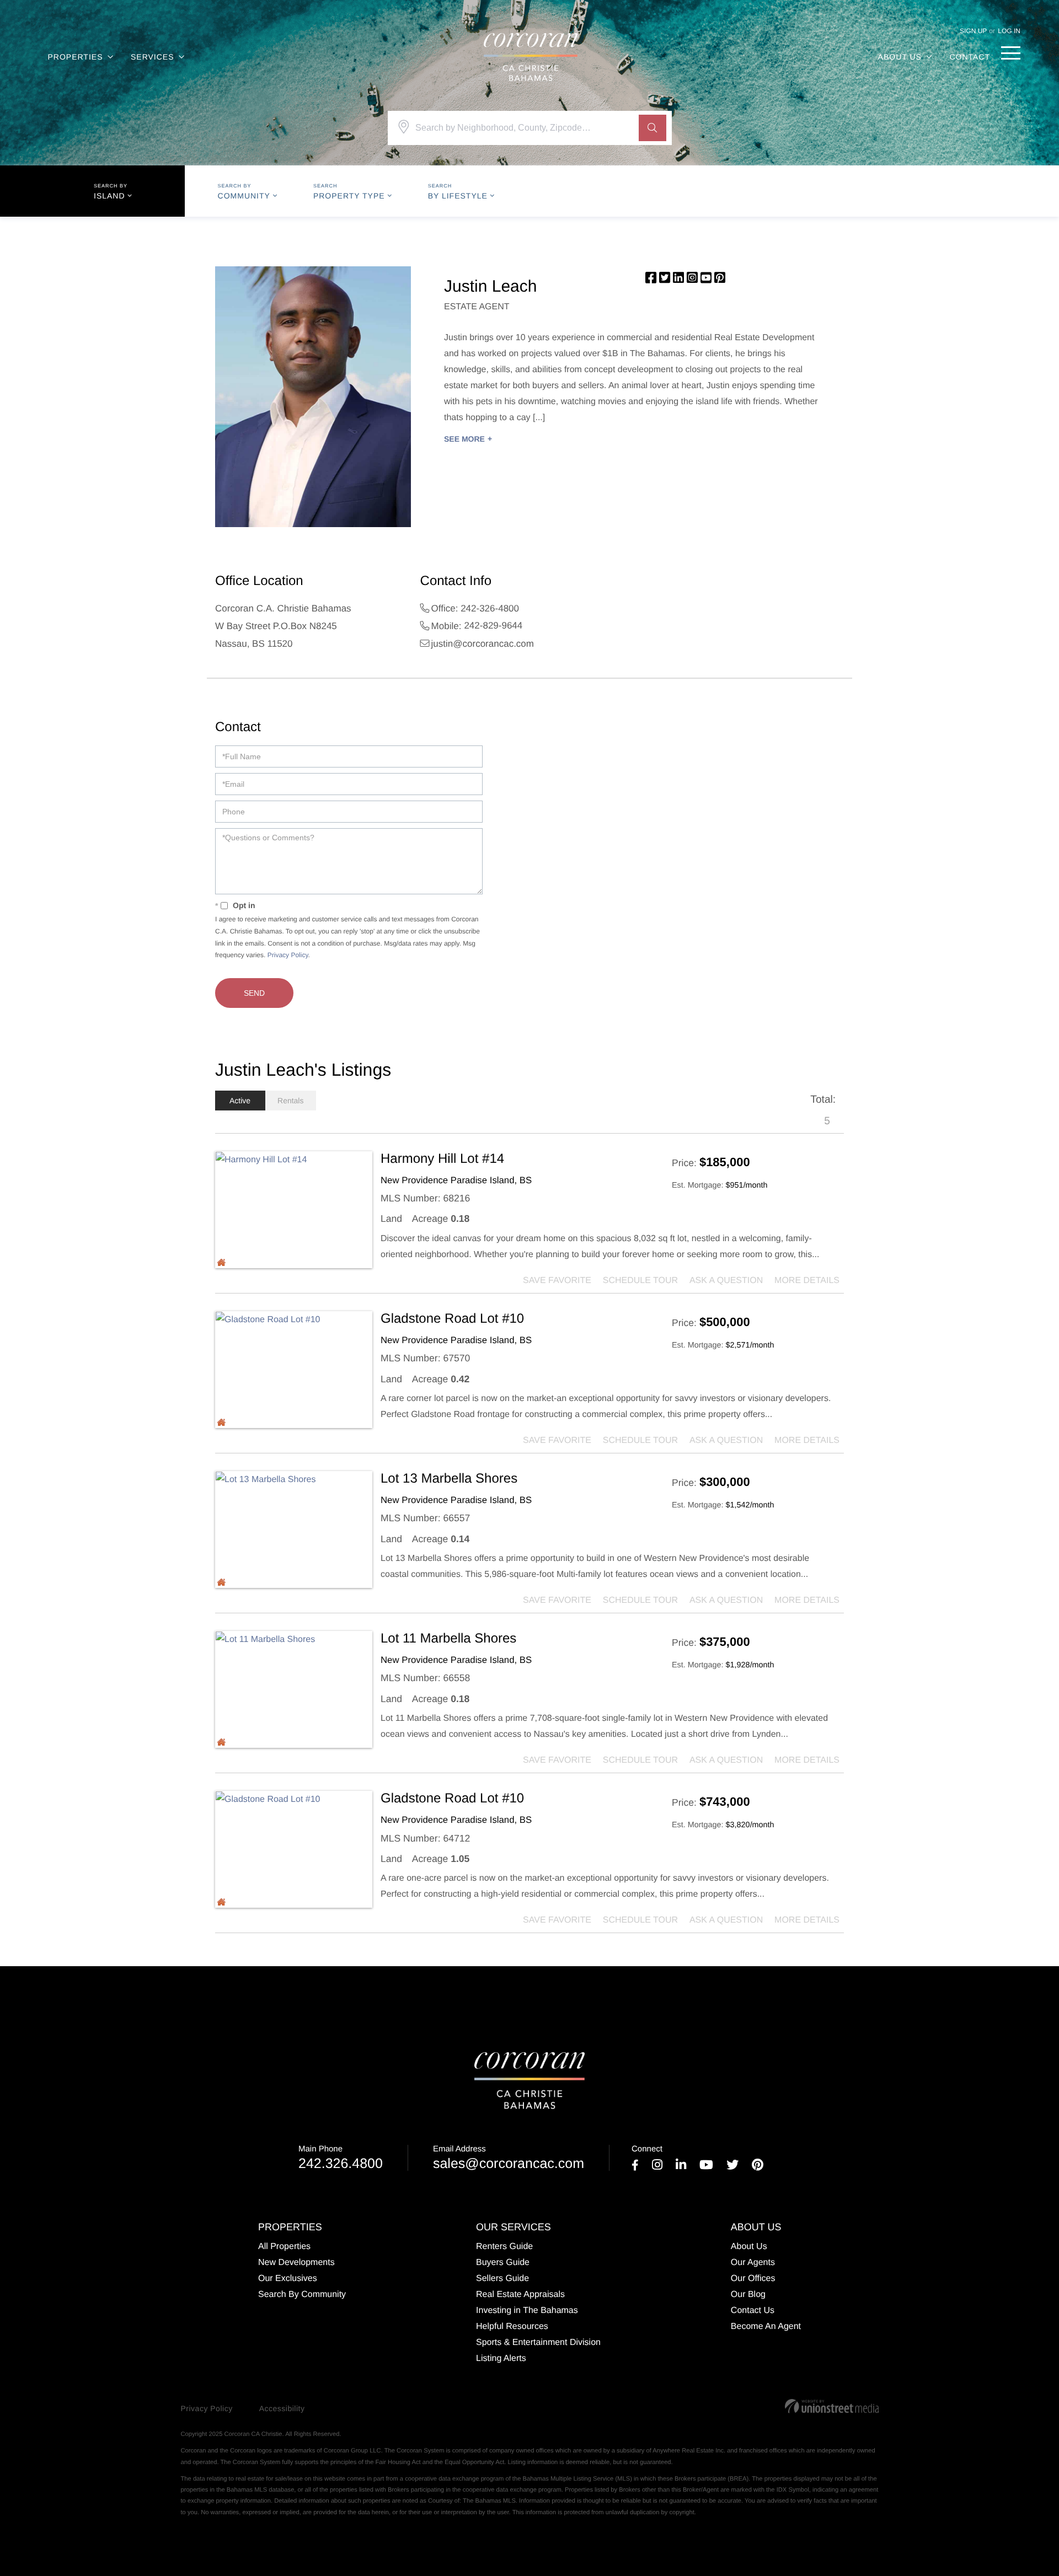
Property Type (349, 196)
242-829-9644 (493, 626)
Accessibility (282, 2408)
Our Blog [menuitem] (748, 2295)
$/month (747, 1185)
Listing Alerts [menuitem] (501, 2358)
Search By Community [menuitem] (302, 2295)
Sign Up (973, 31)
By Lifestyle (458, 196)
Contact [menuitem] (970, 57)
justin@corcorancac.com (483, 644)
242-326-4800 (490, 608)
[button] (652, 128)
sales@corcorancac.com (509, 2158)
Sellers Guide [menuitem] (502, 2279)
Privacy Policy (288, 955)
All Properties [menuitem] (284, 2247)
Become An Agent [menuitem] (766, 2327)
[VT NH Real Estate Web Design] (832, 2406)
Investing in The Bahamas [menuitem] (527, 2311)
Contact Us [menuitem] (753, 2311)
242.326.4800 (341, 2158)
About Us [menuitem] (900, 57)
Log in (1009, 31)
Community (244, 196)
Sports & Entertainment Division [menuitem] (538, 2342)
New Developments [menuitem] (296, 2263)
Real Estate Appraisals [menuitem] (520, 2295)
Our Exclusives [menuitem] (288, 2279)
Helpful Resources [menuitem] (512, 2327)
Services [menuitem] (153, 57)
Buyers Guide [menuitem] (503, 2263)
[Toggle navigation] (1011, 53)
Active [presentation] (240, 1101)
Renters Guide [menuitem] (504, 2247)
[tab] (240, 1101)
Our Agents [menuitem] (753, 2263)
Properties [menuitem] (76, 57)
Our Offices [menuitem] (753, 2279)
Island (109, 196)
